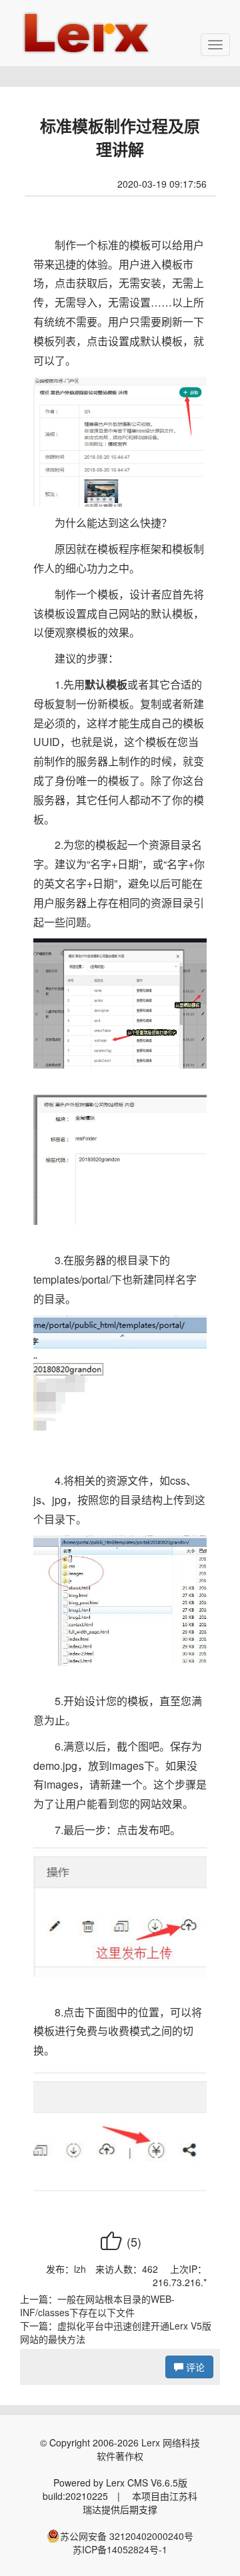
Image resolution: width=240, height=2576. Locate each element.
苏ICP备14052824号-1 (120, 2549)
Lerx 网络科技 (171, 2442)
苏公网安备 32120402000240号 (127, 2536)
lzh (80, 2269)
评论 (194, 2367)
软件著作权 (120, 2456)
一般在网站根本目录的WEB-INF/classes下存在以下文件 (97, 2306)
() (120, 2241)
